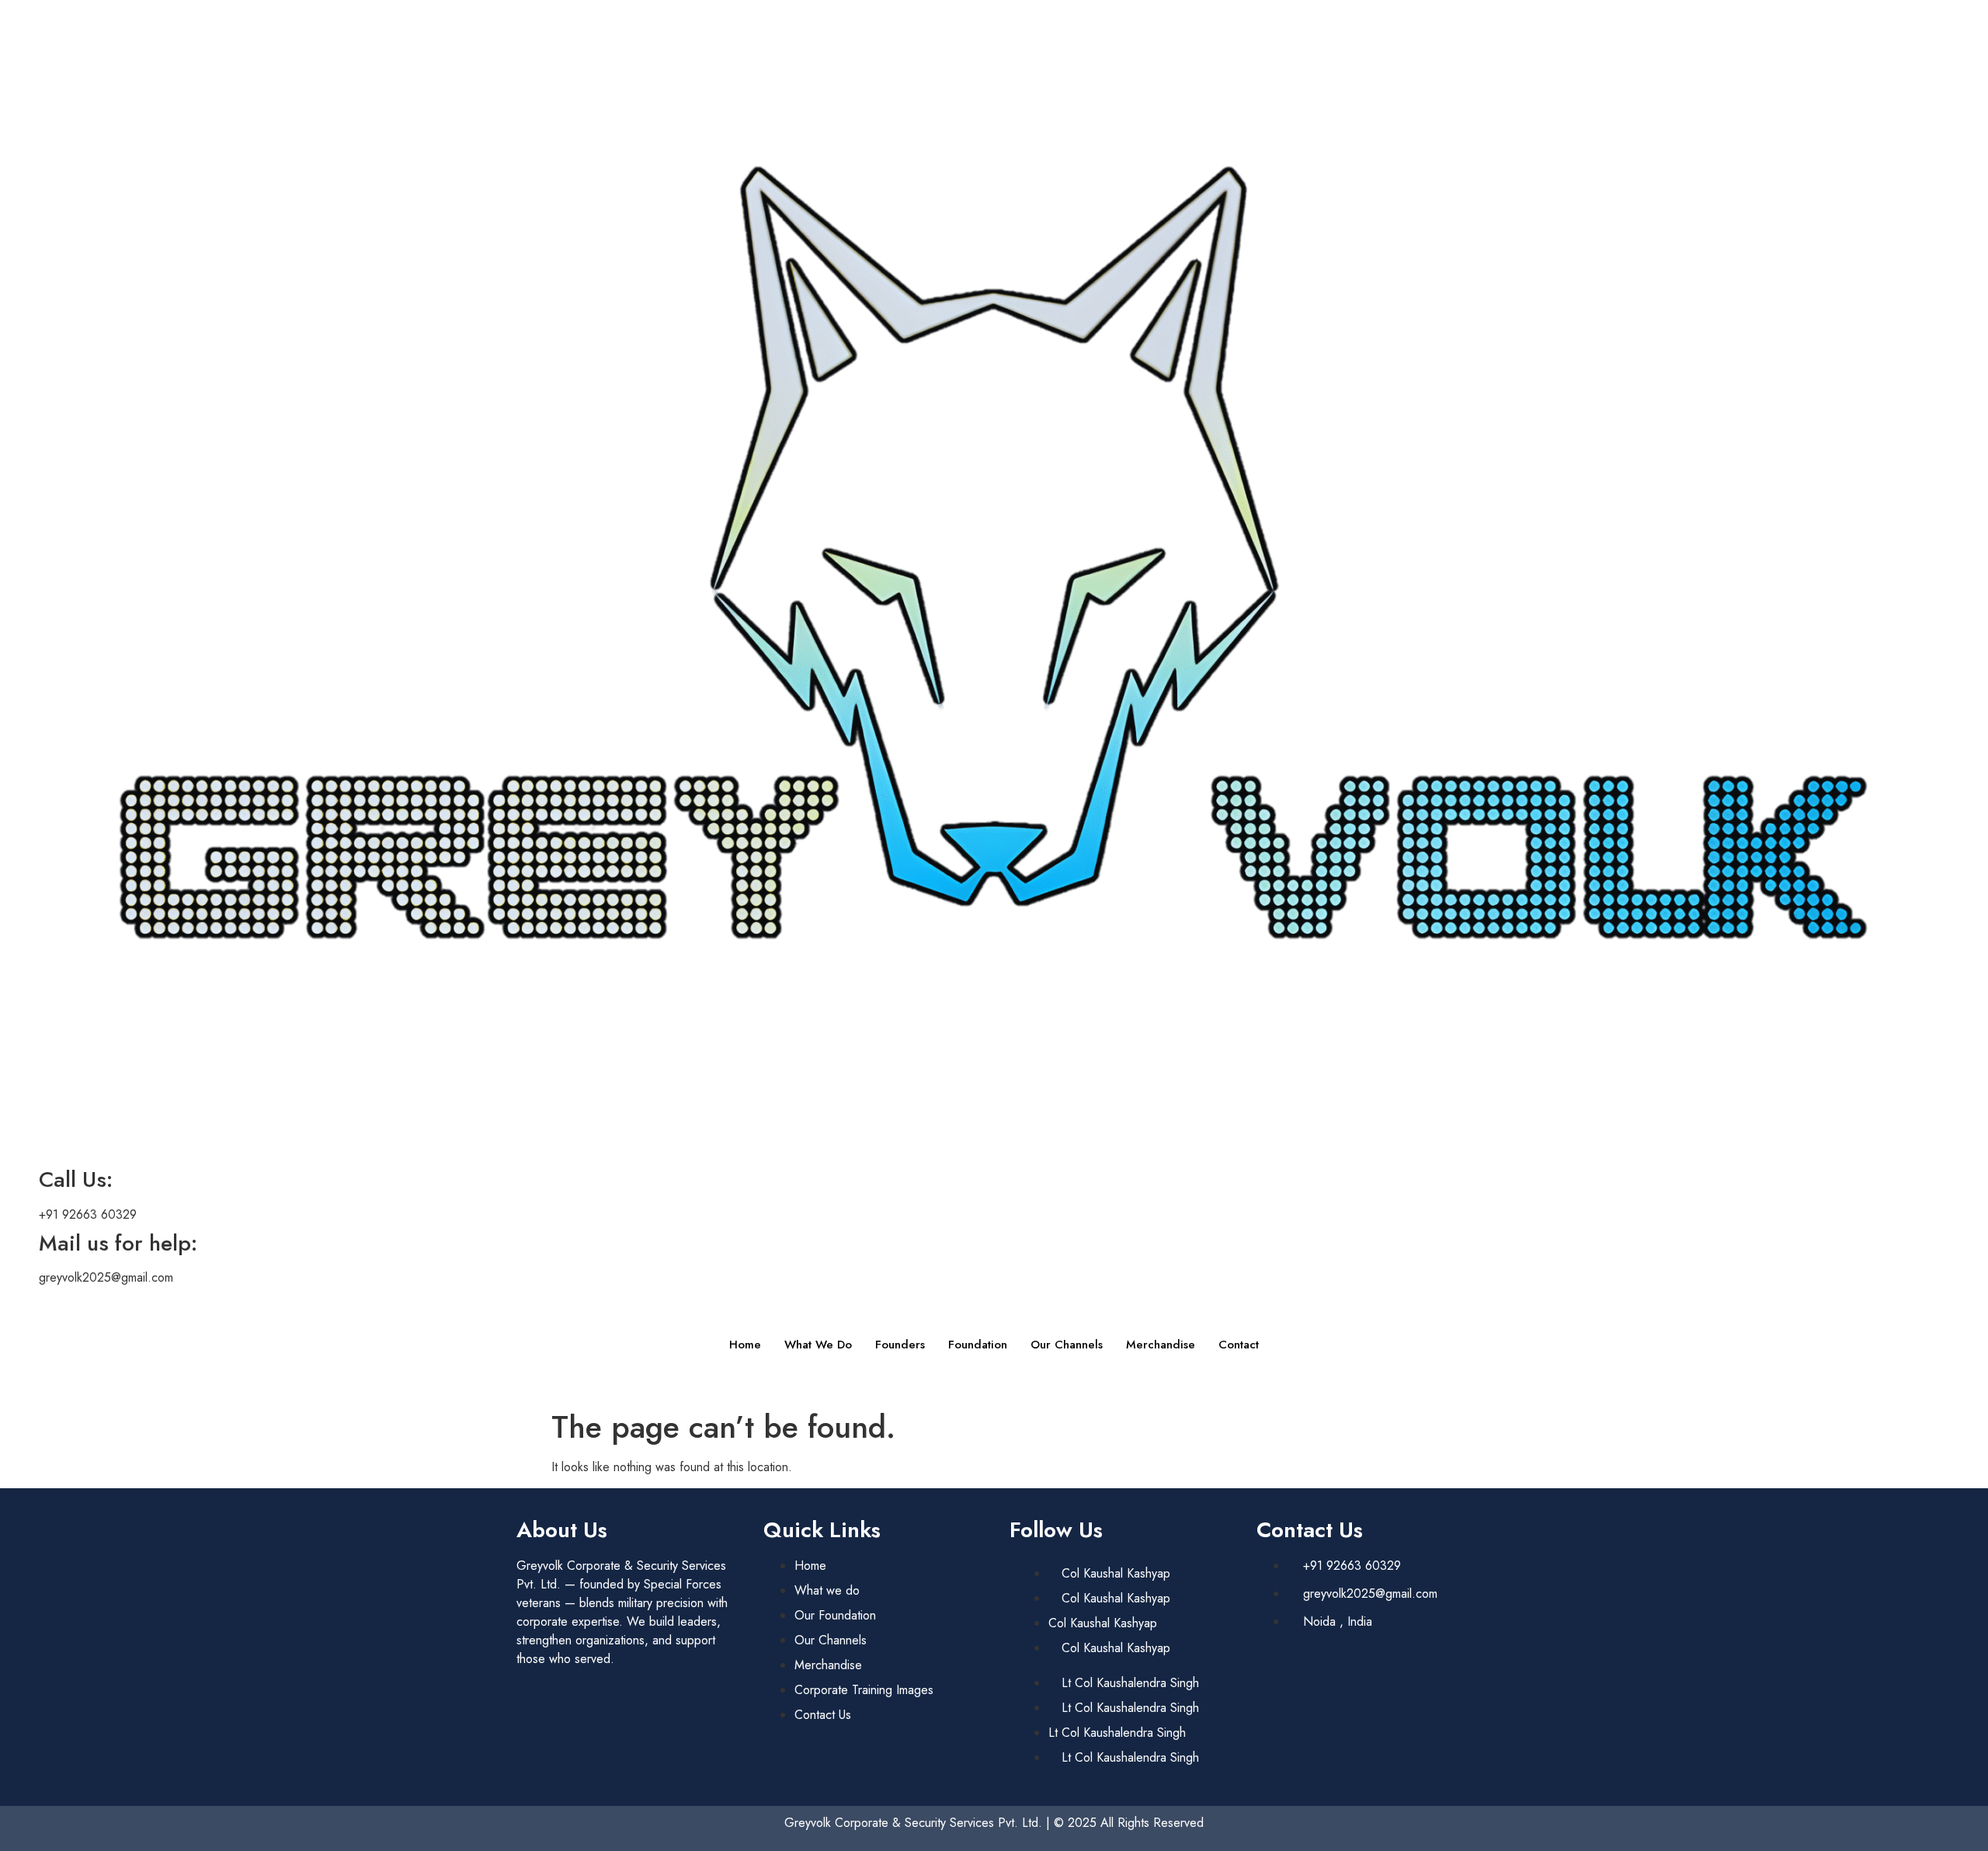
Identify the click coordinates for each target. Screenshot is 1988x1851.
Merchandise (1161, 1345)
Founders (900, 1345)
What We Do (818, 1345)
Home (745, 1345)
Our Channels (1067, 1345)
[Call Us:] (19, 1180)
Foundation (978, 1345)
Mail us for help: (118, 1243)
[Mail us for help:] (19, 1244)
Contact (1239, 1345)
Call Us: (76, 1179)
